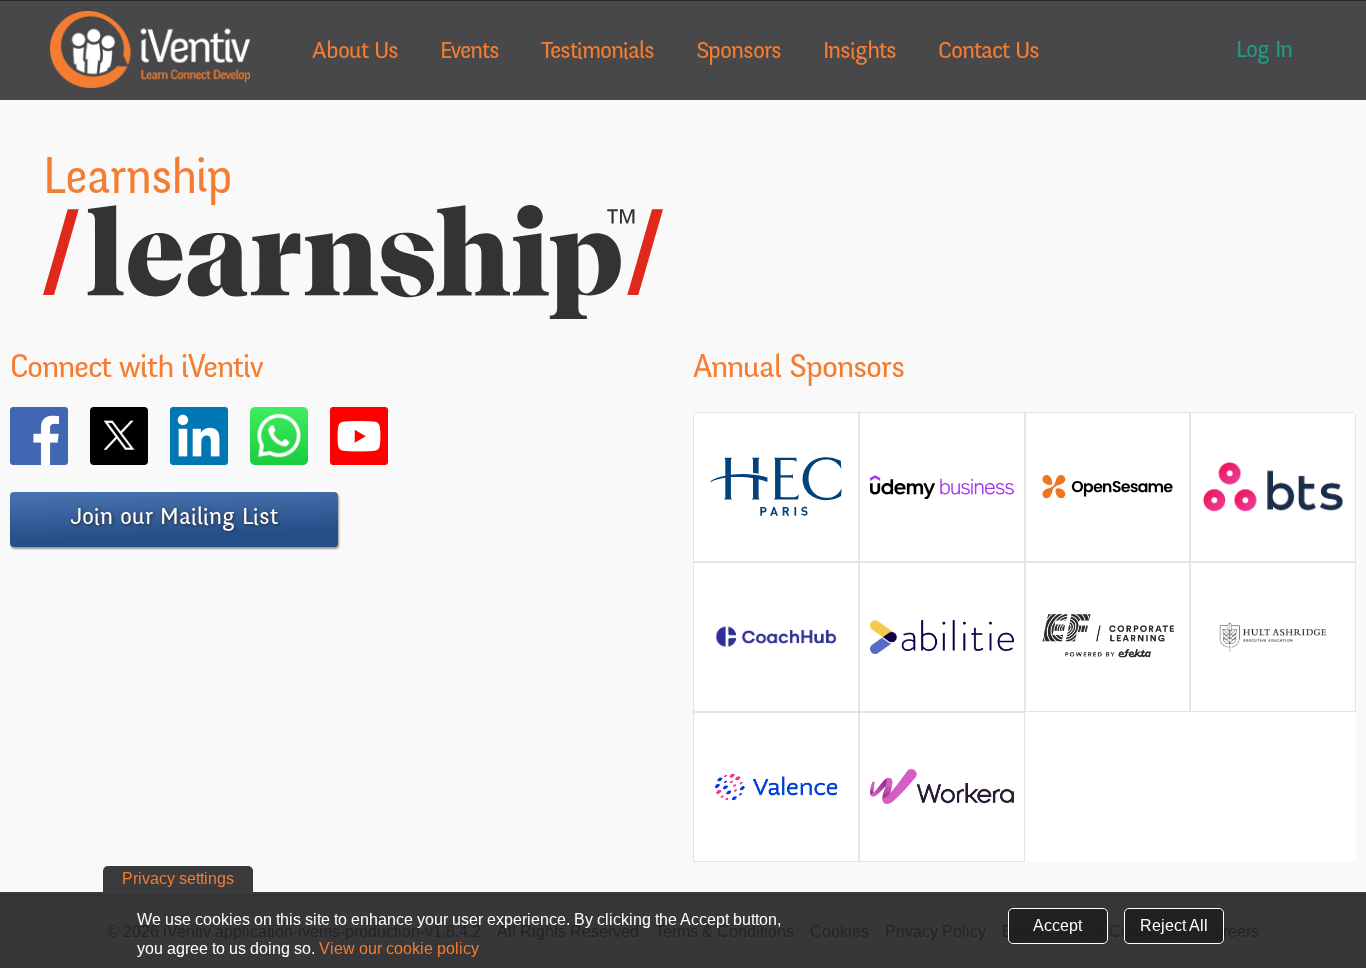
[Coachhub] (776, 645)
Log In (1264, 52)
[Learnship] (353, 306)
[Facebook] (68, 436)
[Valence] (776, 798)
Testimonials (597, 53)
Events (469, 53)
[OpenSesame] (1108, 494)
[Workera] (942, 794)
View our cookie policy (399, 948)
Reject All (1174, 925)
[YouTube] (388, 436)
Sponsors (738, 53)
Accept (1057, 925)
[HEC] (776, 511)
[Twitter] (148, 436)
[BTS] (1273, 501)
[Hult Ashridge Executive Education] (1273, 657)
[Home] (150, 49)
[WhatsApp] (308, 436)
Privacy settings (178, 878)
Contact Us (988, 53)
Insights (859, 53)
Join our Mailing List (174, 519)
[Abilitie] (942, 644)
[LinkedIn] (228, 436)
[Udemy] (942, 494)
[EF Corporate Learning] (1108, 654)
